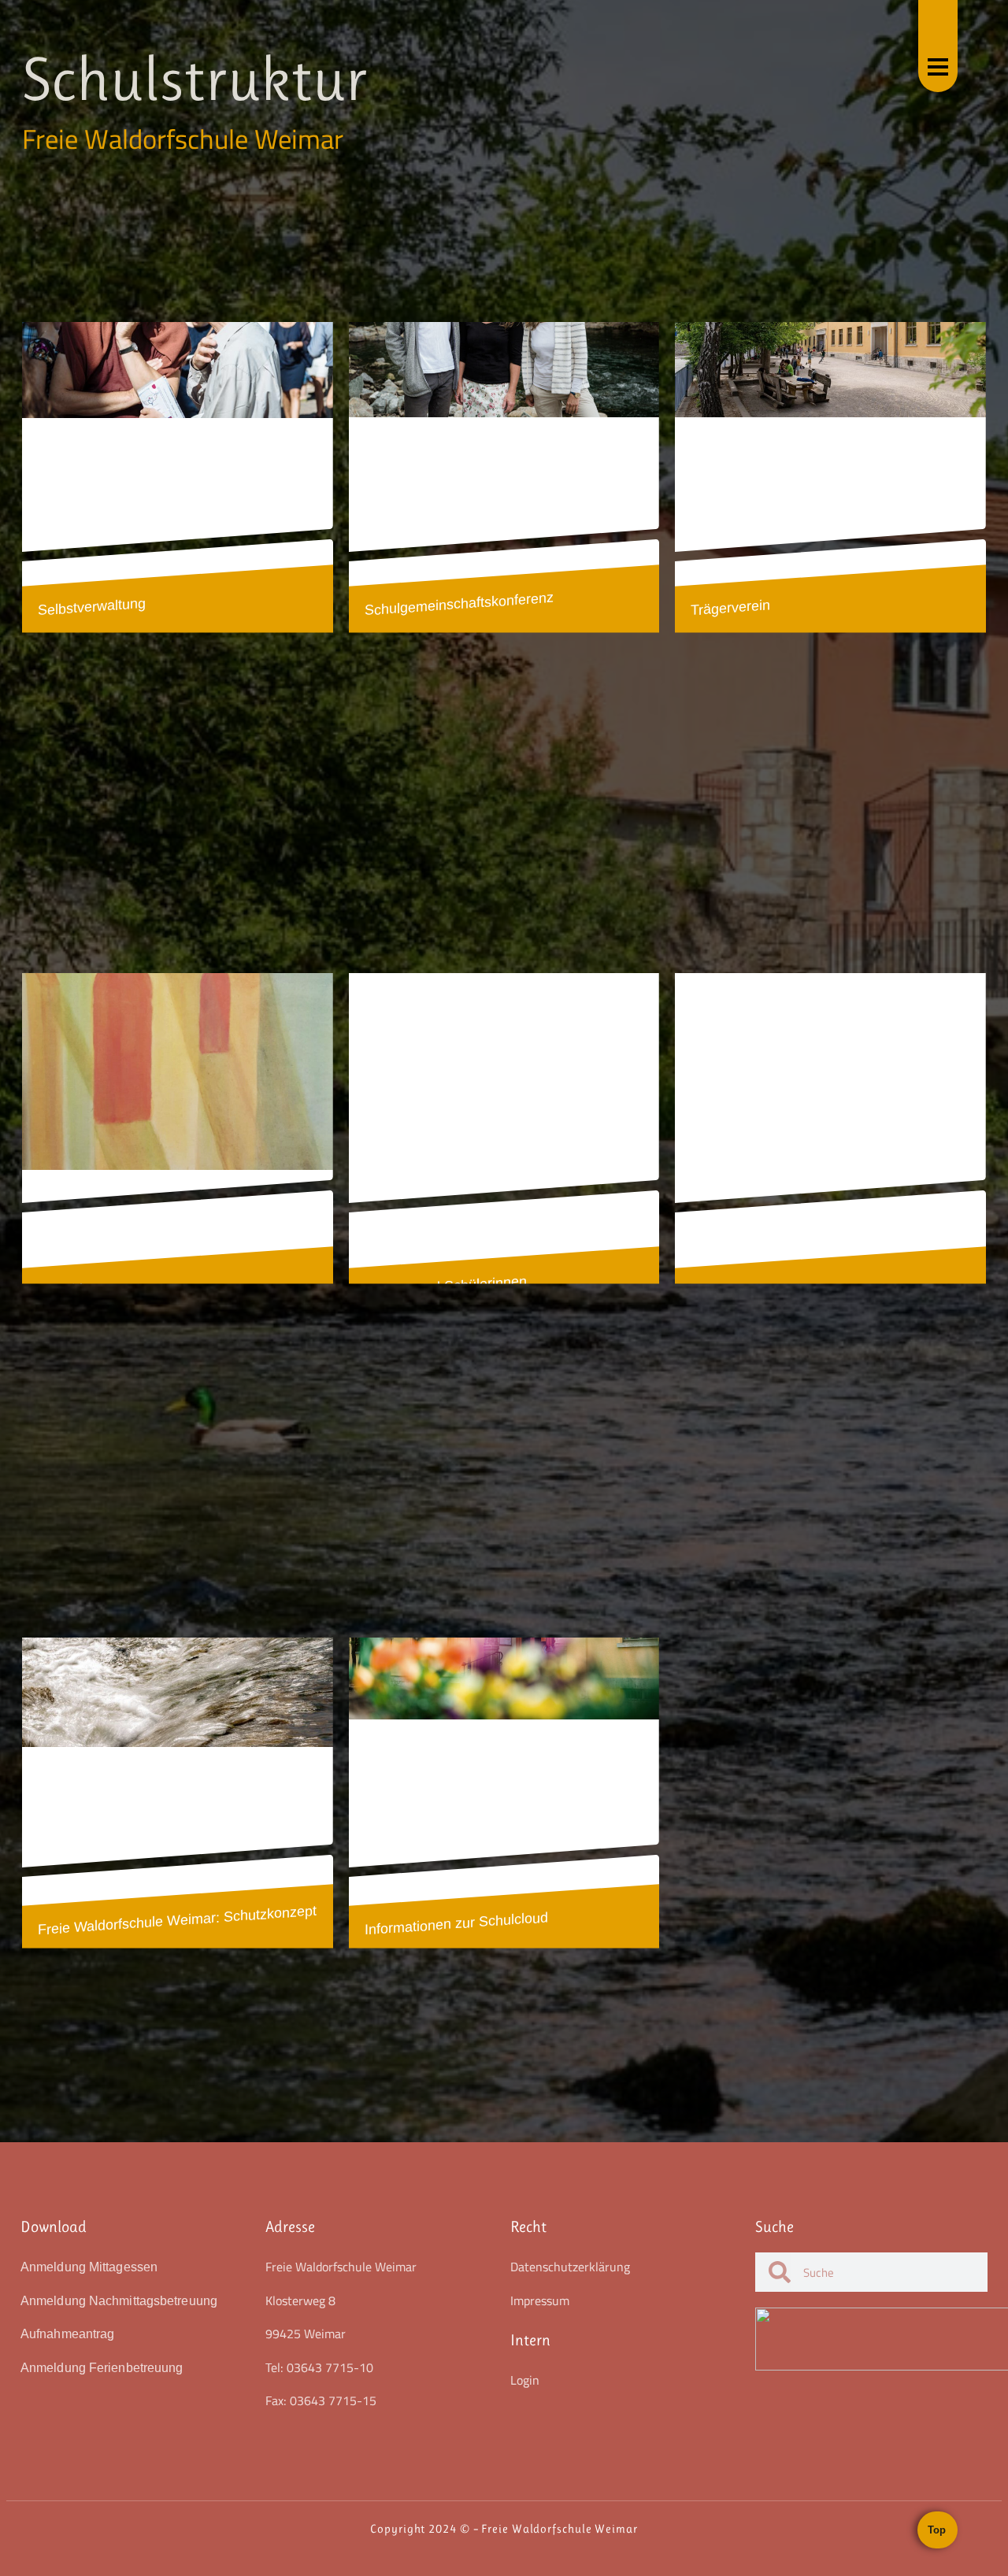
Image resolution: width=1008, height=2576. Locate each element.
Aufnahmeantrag (67, 2334)
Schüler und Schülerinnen (446, 1286)
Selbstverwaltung (92, 606)
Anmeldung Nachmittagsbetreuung (119, 2301)
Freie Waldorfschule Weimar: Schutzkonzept (177, 1920)
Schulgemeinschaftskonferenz (459, 603)
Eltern (709, 1291)
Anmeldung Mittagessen (89, 2267)
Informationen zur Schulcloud (456, 1923)
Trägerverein (730, 607)
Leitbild (60, 1290)
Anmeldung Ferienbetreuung (102, 2368)
